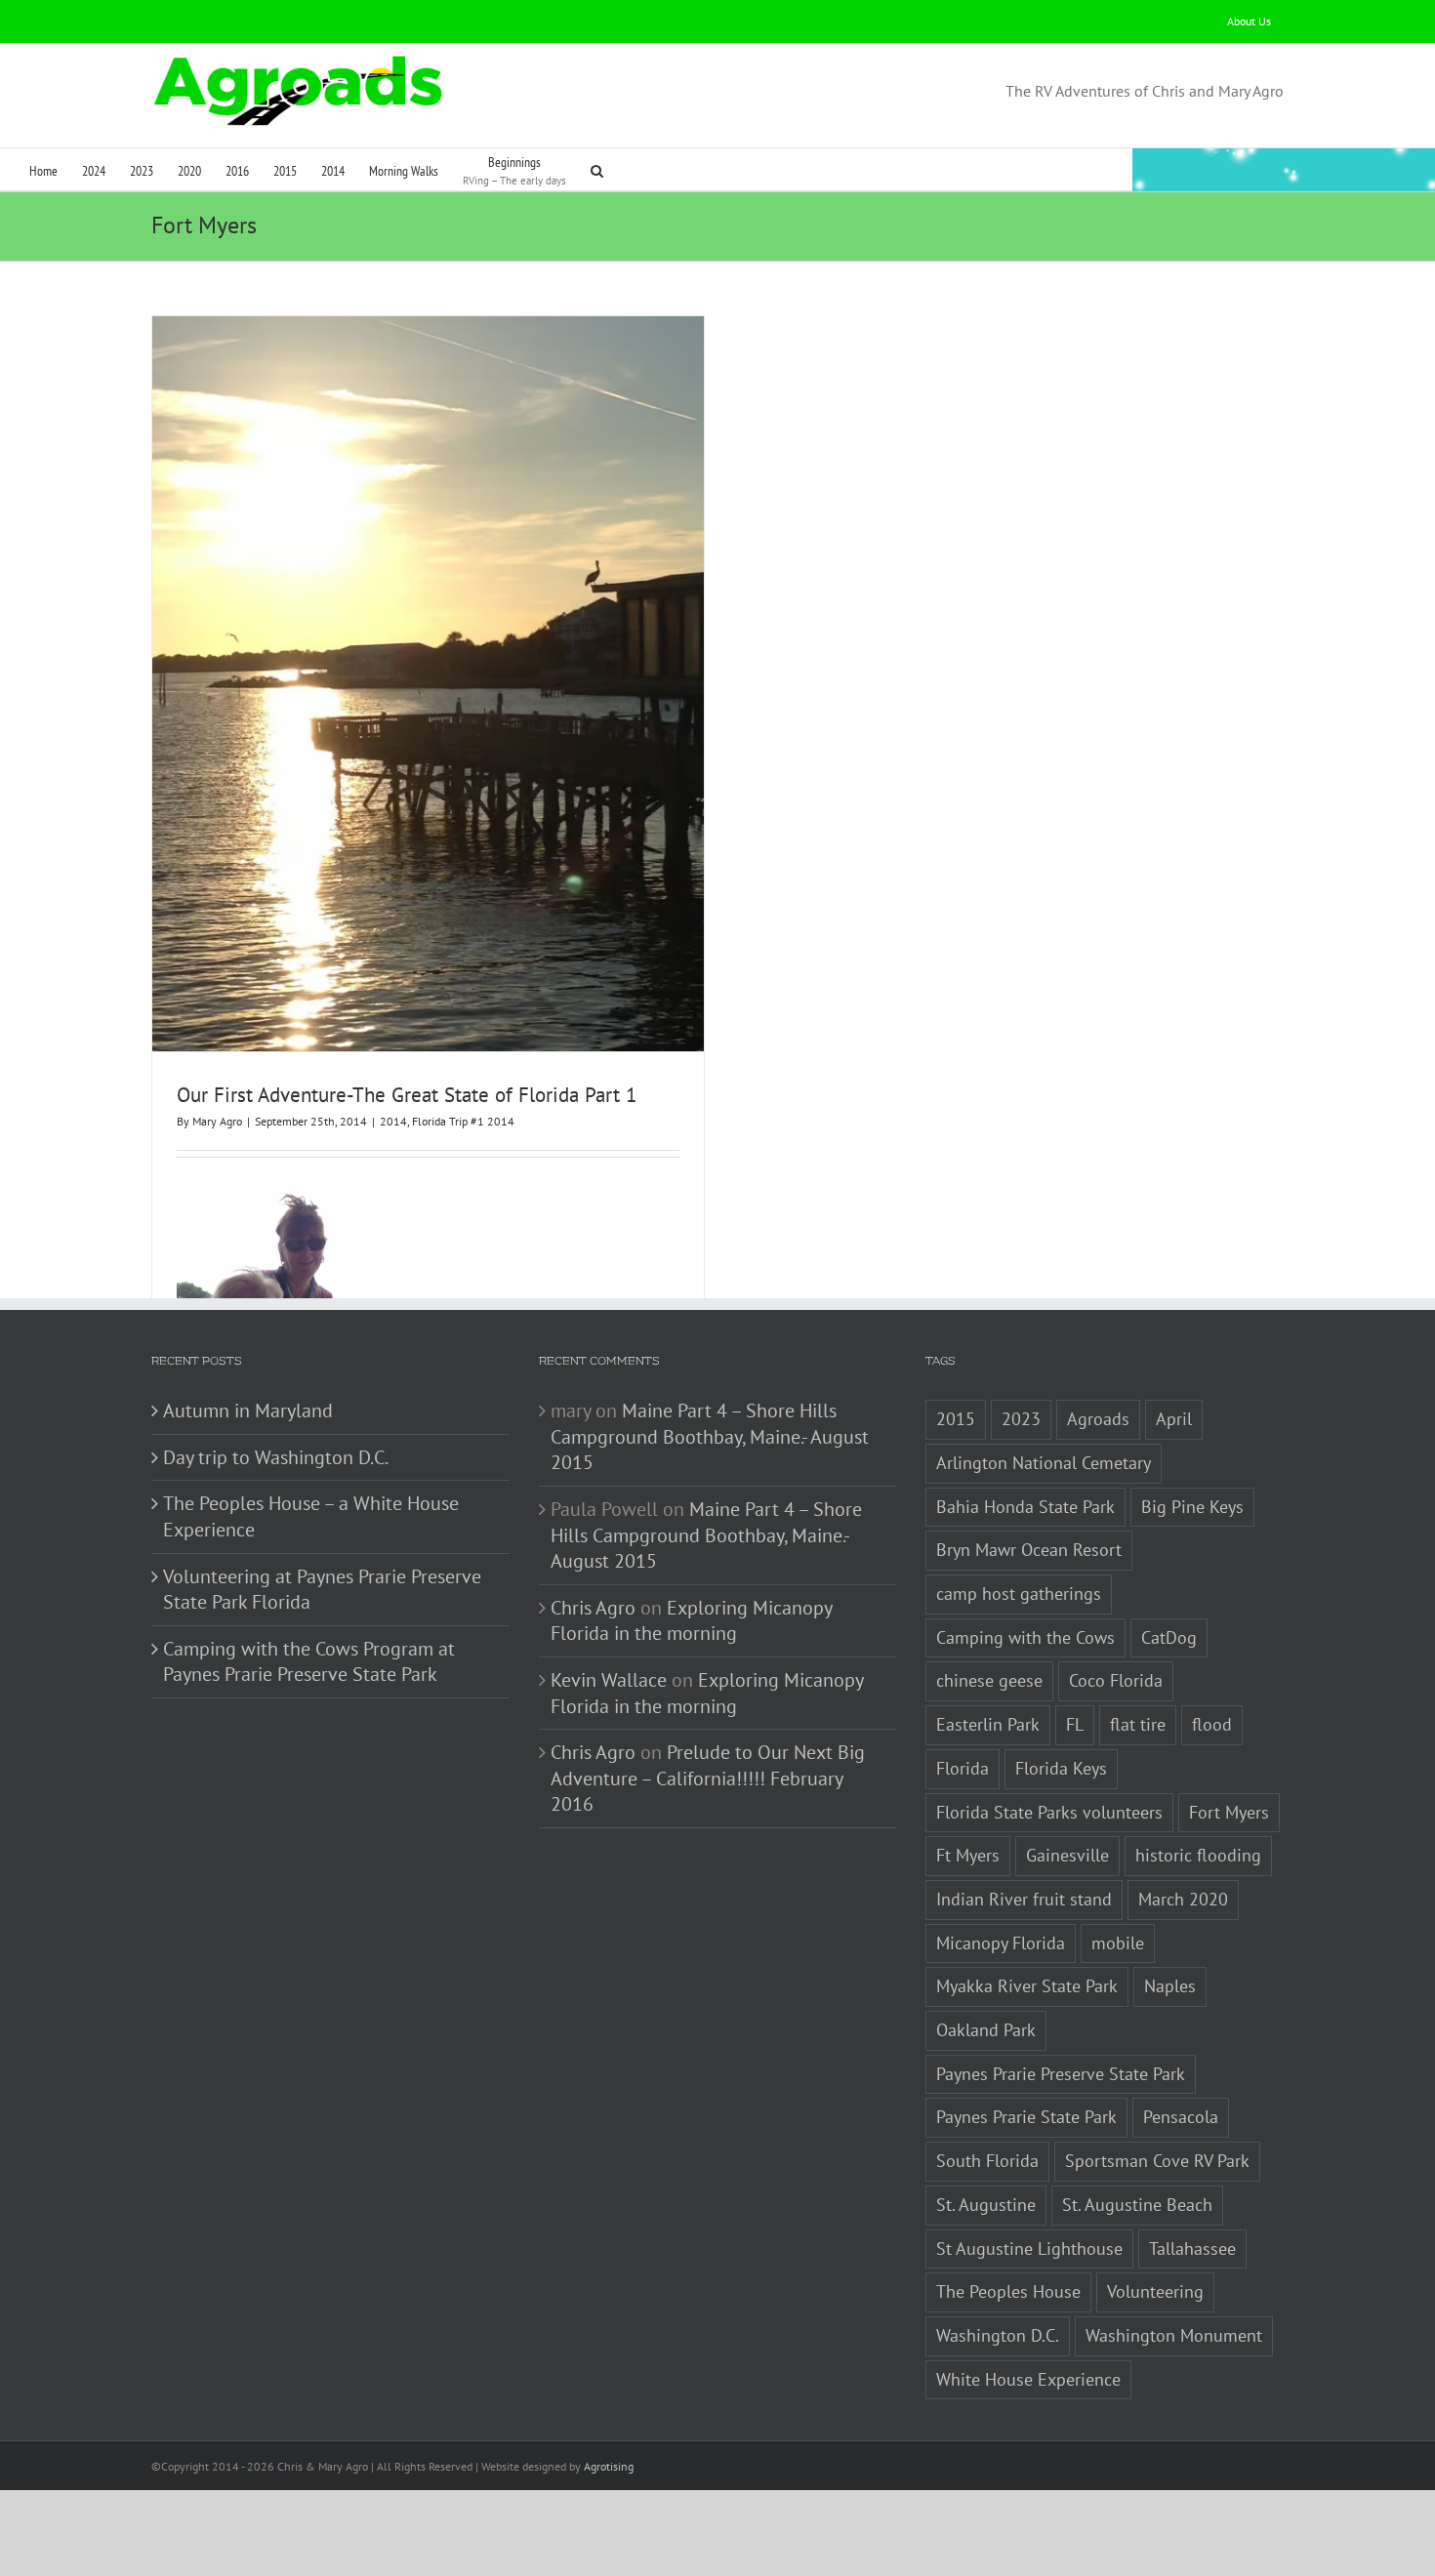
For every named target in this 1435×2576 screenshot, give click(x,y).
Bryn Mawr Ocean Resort (1029, 1550)
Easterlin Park (988, 1724)
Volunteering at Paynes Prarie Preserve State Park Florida (322, 1590)
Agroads (1098, 1419)
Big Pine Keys (1192, 1507)
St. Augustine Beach (1137, 2205)
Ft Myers (968, 1855)
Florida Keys (1061, 1768)
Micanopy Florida (1001, 1943)
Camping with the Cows (1025, 1637)
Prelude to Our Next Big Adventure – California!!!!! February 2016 (708, 1778)
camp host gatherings (1019, 1594)
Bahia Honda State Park (1025, 1507)
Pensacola (1181, 2117)
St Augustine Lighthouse (1029, 2249)
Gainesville (1067, 1855)
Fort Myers (1229, 1812)
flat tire (1138, 1724)
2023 (1021, 1419)
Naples (1170, 1986)
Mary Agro (217, 1121)
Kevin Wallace (609, 1680)
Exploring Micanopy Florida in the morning (691, 1621)
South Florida (987, 2161)
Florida (963, 1768)
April (1174, 1419)
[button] (597, 169)
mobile (1118, 1943)
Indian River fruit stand (1024, 1899)
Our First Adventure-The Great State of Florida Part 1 (407, 1095)
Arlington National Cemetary (1044, 1463)
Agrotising (609, 2466)
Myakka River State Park (1027, 1986)
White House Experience (1028, 2379)
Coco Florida (1116, 1680)
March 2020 (1183, 1899)
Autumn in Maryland (248, 1411)
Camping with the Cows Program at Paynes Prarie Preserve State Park (309, 1662)
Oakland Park (986, 2030)
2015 (956, 1419)
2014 (393, 1121)
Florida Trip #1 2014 (463, 1121)
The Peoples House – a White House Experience (311, 1516)
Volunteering (1155, 2291)
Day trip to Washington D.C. (276, 1457)
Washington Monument (1174, 2335)
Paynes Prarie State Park (1026, 2117)
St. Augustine (986, 2205)
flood (1212, 1724)
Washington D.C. (998, 2335)
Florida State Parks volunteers (1049, 1812)
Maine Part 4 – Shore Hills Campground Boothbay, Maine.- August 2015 (710, 1436)
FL (1075, 1724)
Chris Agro (593, 1608)
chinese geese (989, 1680)
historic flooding (1198, 1855)
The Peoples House (1008, 2291)
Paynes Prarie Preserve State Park (1061, 2074)
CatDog (1169, 1637)
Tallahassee (1192, 2249)
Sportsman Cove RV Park (1157, 2161)
